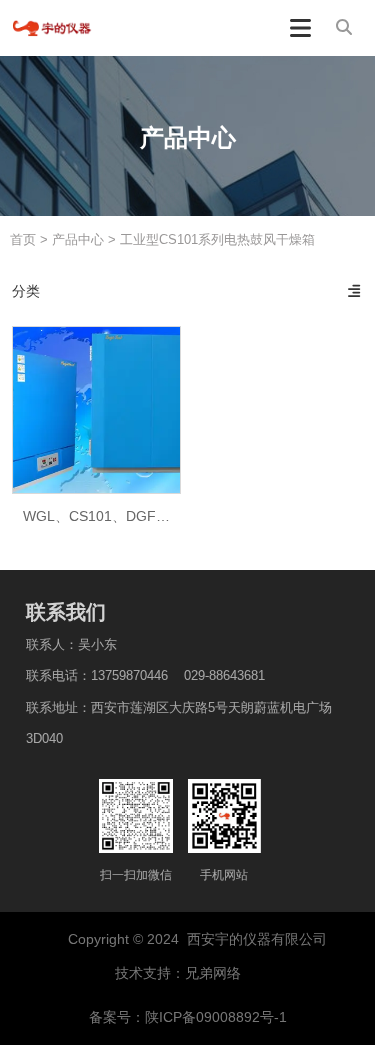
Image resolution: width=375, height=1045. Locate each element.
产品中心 (78, 239)
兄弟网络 (215, 973)
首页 (25, 239)
